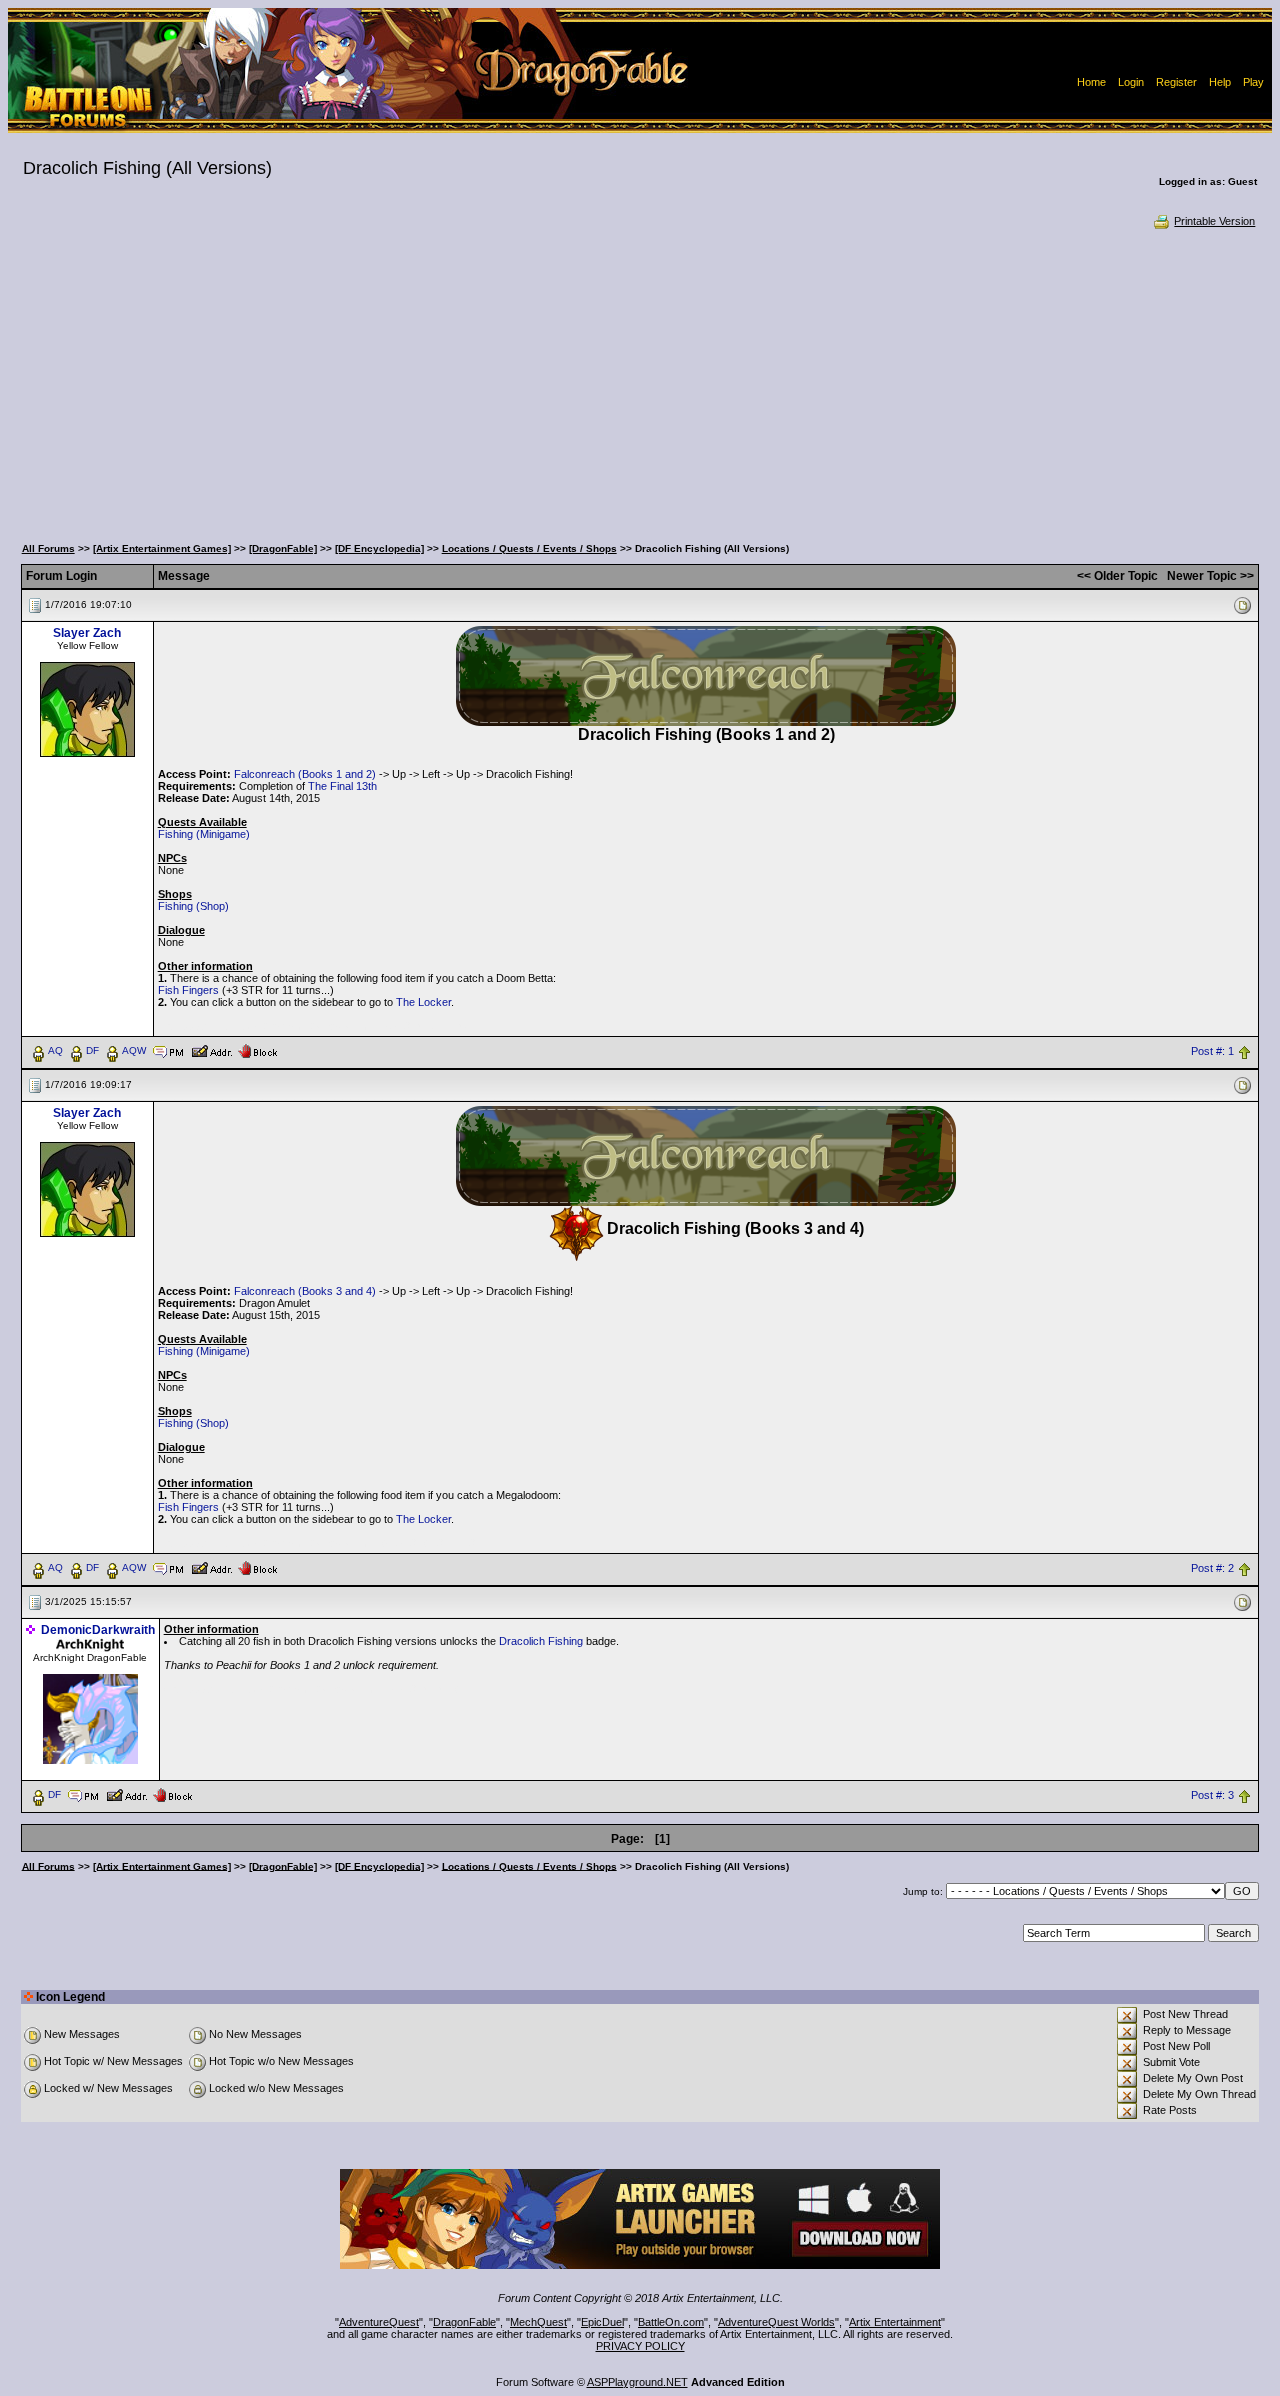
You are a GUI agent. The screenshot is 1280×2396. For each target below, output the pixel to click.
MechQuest (538, 2322)
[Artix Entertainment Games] (162, 548)
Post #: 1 (1212, 1051)
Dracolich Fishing (541, 1641)
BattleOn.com (671, 2322)
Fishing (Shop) (193, 906)
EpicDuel (602, 2322)
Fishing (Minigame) (204, 834)
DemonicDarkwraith (98, 1630)
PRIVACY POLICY (640, 2346)
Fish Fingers (188, 990)
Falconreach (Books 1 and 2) (305, 774)
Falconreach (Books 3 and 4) (305, 1291)
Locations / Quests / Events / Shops (529, 548)
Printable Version (1214, 221)
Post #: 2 (1212, 1568)
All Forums (48, 548)
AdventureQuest (379, 2322)
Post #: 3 (1212, 1795)
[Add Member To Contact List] (211, 1050)
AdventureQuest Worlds (776, 2322)
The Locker (423, 1002)
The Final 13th (342, 786)
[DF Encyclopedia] (379, 548)
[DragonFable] (283, 548)
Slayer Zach (87, 633)
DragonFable (464, 2322)
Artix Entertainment (895, 2322)
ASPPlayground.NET (637, 2382)
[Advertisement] (640, 380)
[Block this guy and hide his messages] (257, 1050)
